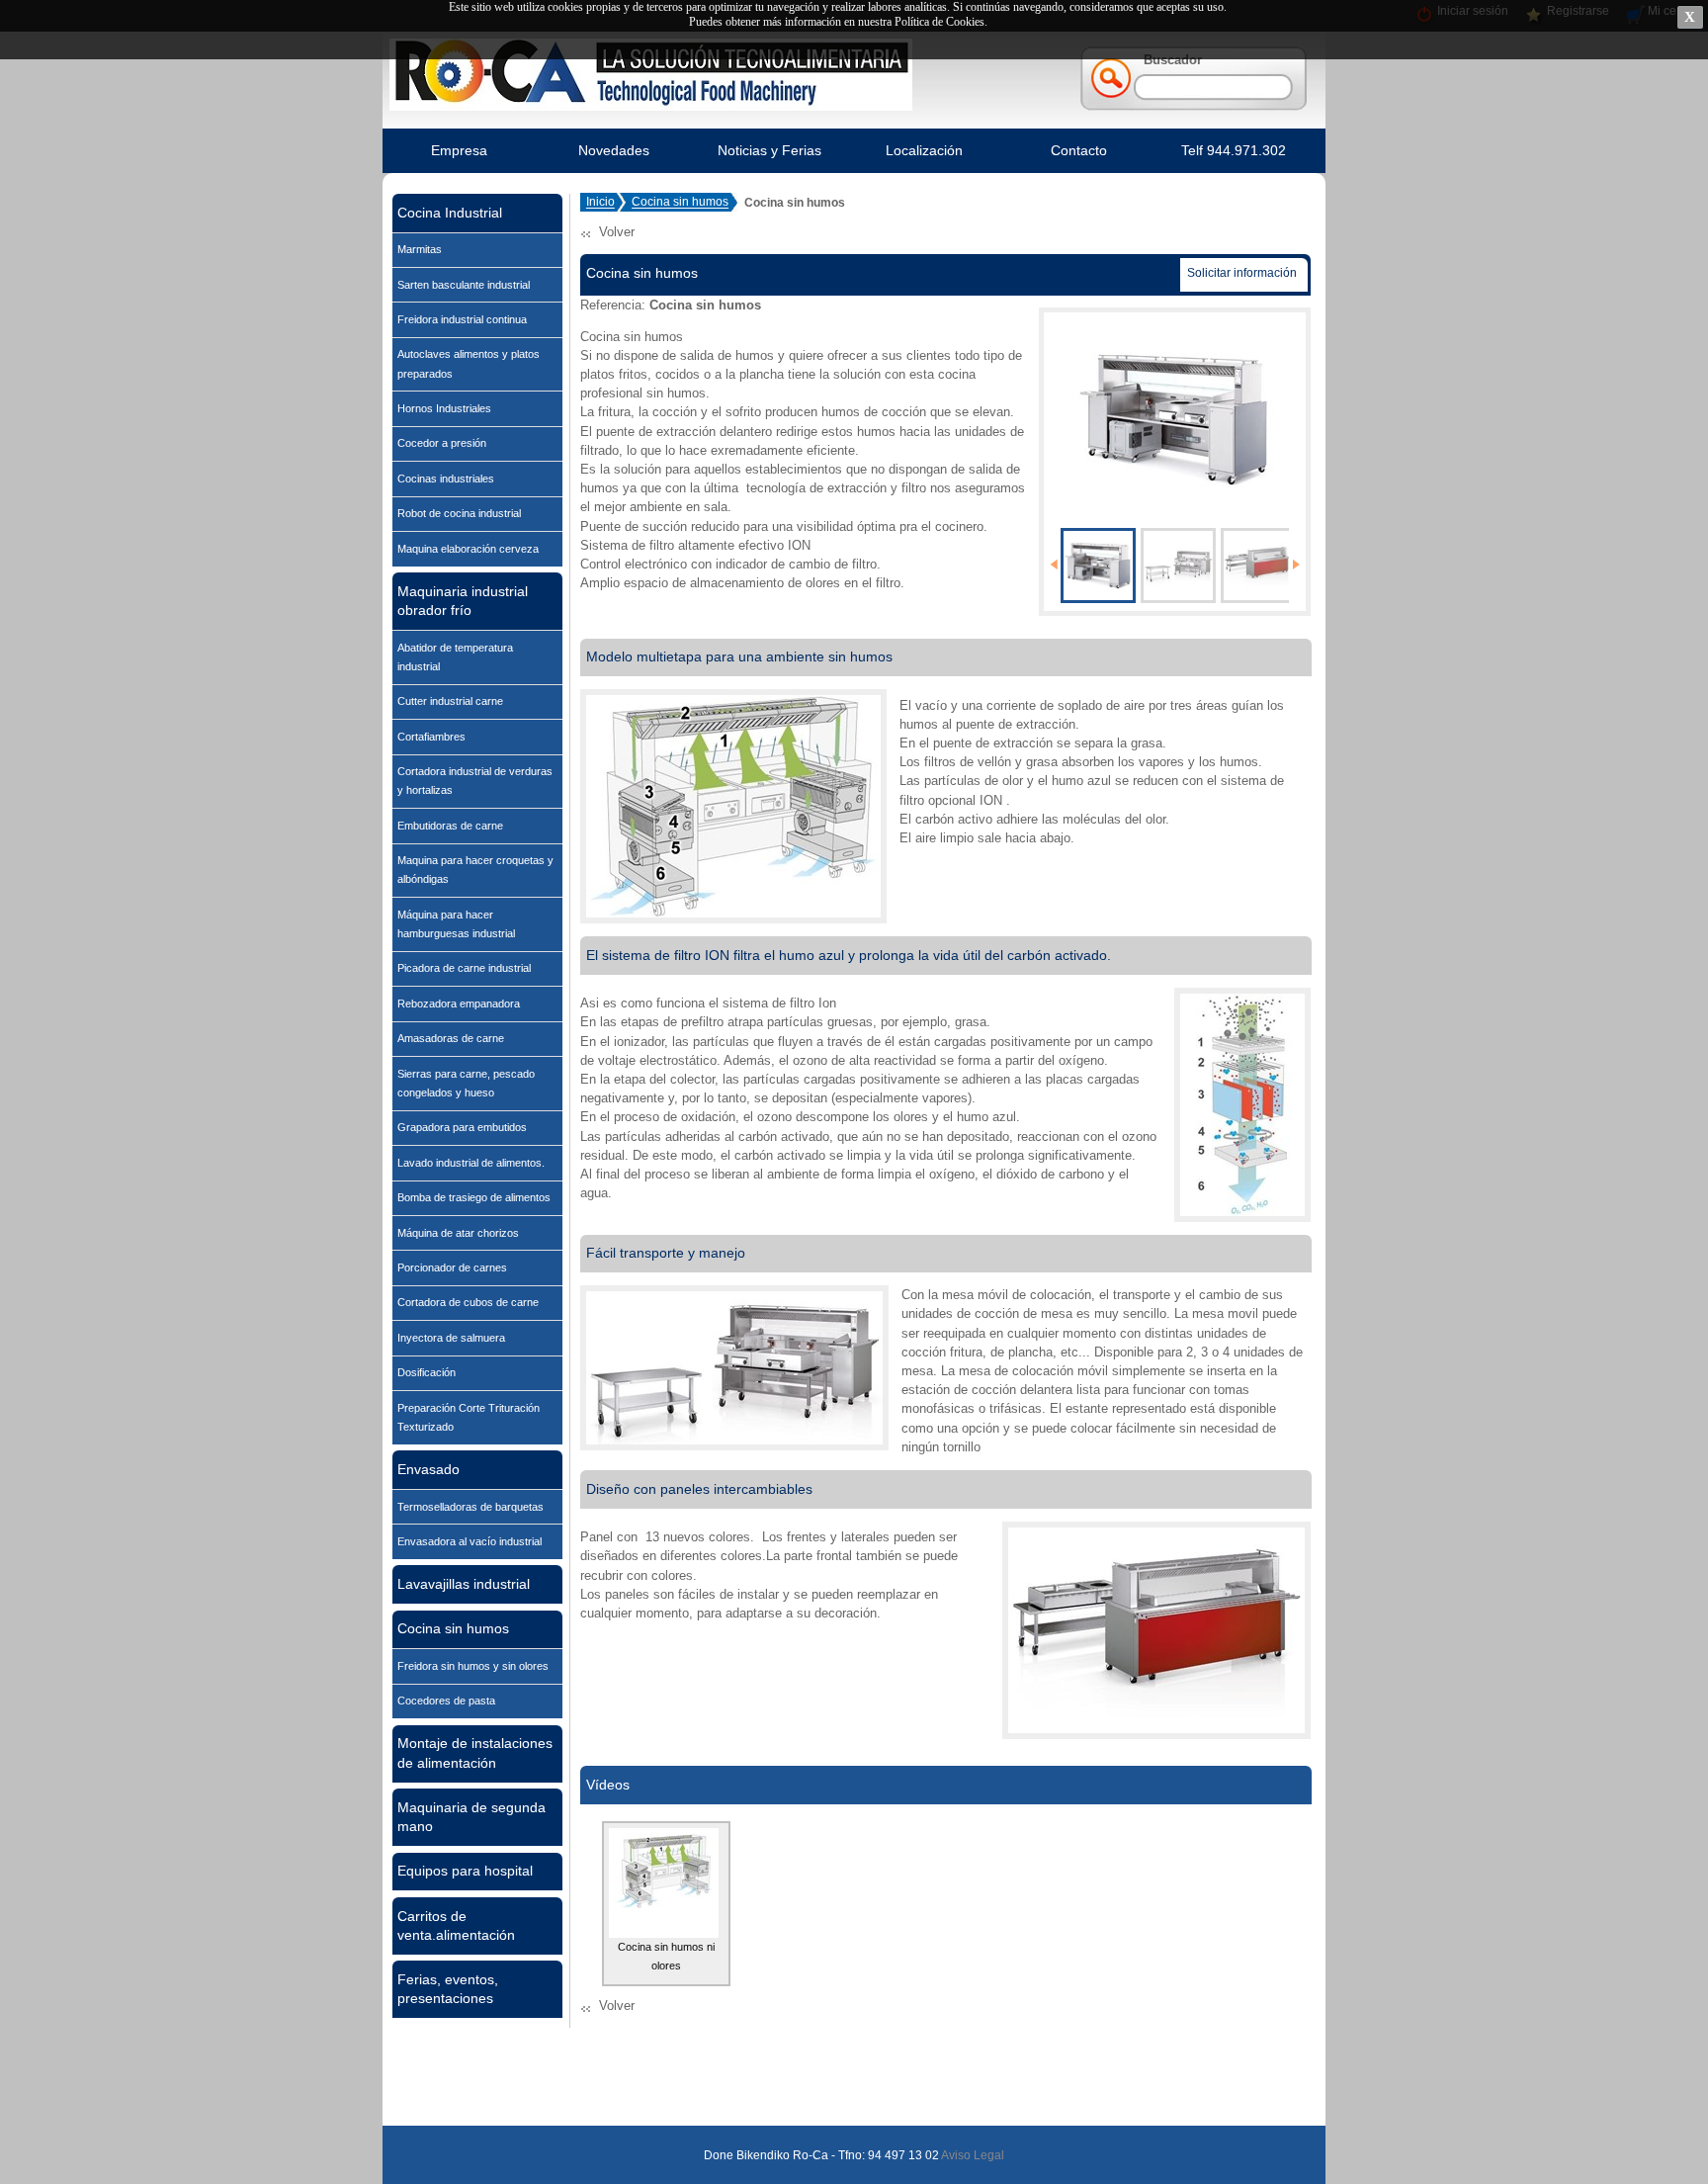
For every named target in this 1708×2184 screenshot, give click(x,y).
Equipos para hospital (465, 1871)
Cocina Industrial (450, 213)
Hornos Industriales (444, 408)
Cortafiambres (431, 737)
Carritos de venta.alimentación (456, 1925)
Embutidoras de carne (450, 826)
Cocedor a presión (442, 443)
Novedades (614, 150)
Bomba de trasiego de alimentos (474, 1197)
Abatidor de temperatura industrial (455, 657)
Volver (617, 232)
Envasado (428, 1469)
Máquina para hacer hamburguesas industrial (456, 924)
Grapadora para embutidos (462, 1127)
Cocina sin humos (453, 1628)
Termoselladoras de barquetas (470, 1507)
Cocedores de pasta (446, 1701)
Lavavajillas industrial (464, 1584)
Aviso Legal (972, 2155)
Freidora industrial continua (462, 319)
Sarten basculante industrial (464, 285)
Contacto (1079, 150)
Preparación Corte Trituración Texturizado (469, 1417)
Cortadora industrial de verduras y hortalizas (475, 781)
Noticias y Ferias (769, 150)
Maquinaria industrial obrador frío (463, 601)
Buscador (1173, 60)
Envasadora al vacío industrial (470, 1541)
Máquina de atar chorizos (458, 1233)
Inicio (600, 203)
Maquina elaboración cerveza (468, 549)
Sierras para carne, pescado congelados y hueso (466, 1083)
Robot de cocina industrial (459, 513)
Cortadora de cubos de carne (468, 1302)
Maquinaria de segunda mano (471, 1817)
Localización (924, 150)
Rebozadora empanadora (459, 1004)
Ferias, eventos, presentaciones (448, 1989)
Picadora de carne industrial (464, 968)
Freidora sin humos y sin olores (473, 1666)
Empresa (459, 150)
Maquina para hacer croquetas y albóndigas (475, 870)
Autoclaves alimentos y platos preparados (469, 363)
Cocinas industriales (446, 479)
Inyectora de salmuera (451, 1338)
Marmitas (420, 249)
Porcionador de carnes (452, 1267)
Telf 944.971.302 (1234, 150)
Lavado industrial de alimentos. (471, 1163)
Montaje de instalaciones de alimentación (475, 1752)
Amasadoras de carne (451, 1038)
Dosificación (427, 1372)
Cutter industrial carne (450, 701)
